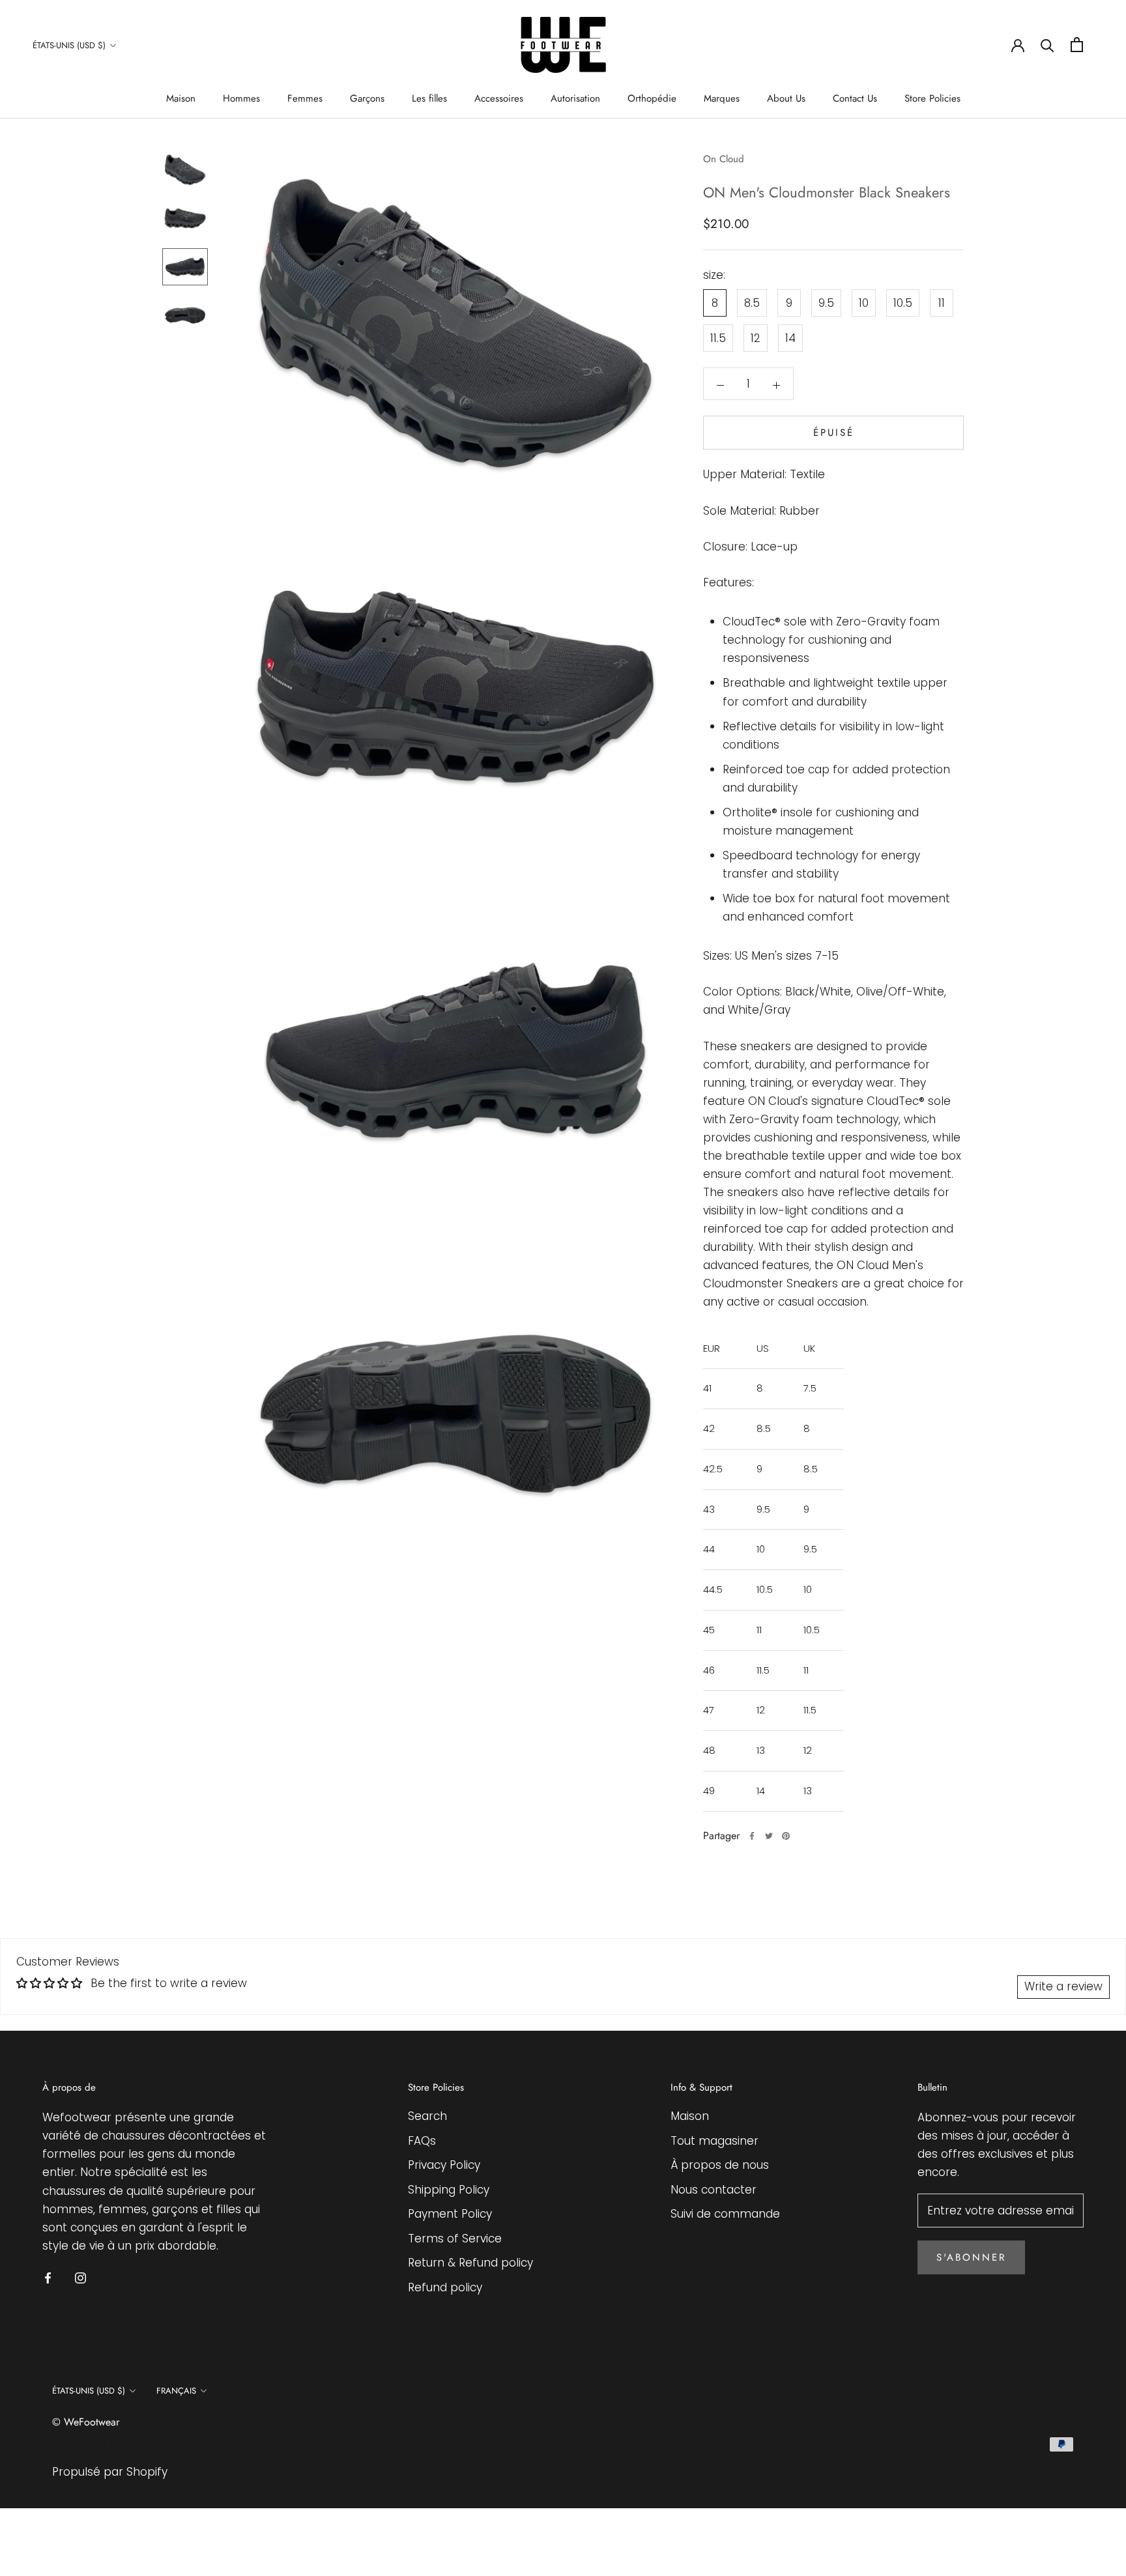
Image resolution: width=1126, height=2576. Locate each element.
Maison (181, 98)
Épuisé (834, 433)
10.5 (903, 303)
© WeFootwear (86, 2422)
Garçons (367, 98)
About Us (786, 98)
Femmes (305, 98)
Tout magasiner (715, 2141)
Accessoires (499, 98)
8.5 (752, 303)
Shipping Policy (449, 2190)
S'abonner (971, 2257)
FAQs (422, 2141)
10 (864, 303)
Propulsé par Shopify (110, 2472)
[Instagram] (80, 2277)
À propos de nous (720, 2165)
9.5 (826, 303)
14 (790, 338)
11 (942, 303)
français (176, 2391)
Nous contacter (714, 2190)
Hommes (241, 98)
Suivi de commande (725, 2214)
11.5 (718, 338)
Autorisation (575, 98)
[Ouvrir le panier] (1077, 45)
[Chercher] (1047, 45)
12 (756, 338)
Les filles (429, 98)
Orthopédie (652, 98)
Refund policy (445, 2287)
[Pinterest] (786, 1836)
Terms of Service (455, 2239)
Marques (722, 98)
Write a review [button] (1063, 1986)
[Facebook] (752, 1836)
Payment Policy (450, 2214)
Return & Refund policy (470, 2263)
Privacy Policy (444, 2165)
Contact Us (855, 98)
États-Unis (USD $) (69, 45)
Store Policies (932, 98)
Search (427, 2116)
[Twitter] (769, 1836)
